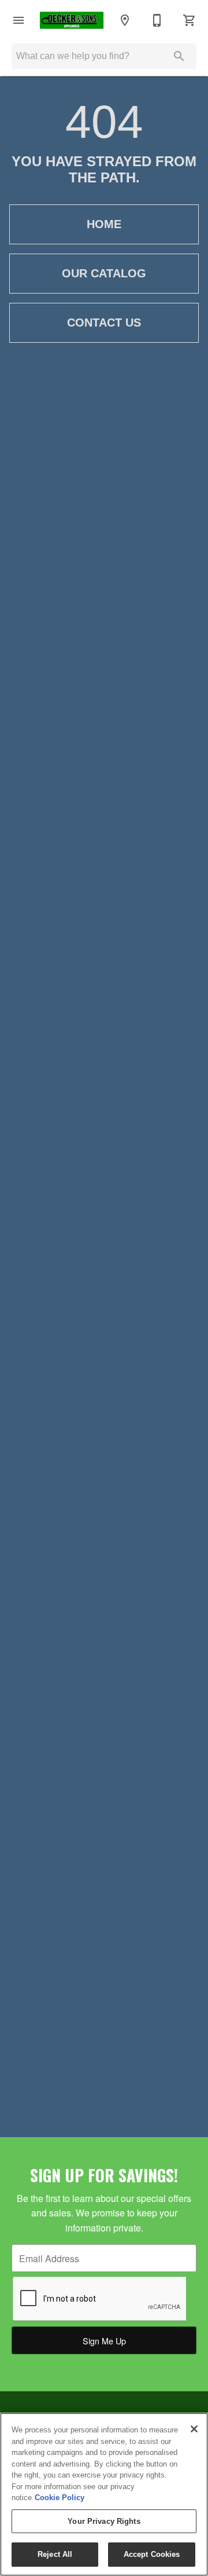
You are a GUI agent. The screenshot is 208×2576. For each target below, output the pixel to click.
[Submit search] (179, 56)
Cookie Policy (60, 2498)
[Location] (125, 20)
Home (104, 224)
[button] (18, 20)
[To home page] (72, 21)
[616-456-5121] (157, 20)
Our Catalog (104, 273)
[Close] (194, 2429)
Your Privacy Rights (104, 2521)
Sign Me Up (104, 2341)
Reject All (55, 2554)
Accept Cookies (152, 2554)
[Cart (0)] (190, 20)
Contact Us (104, 323)
